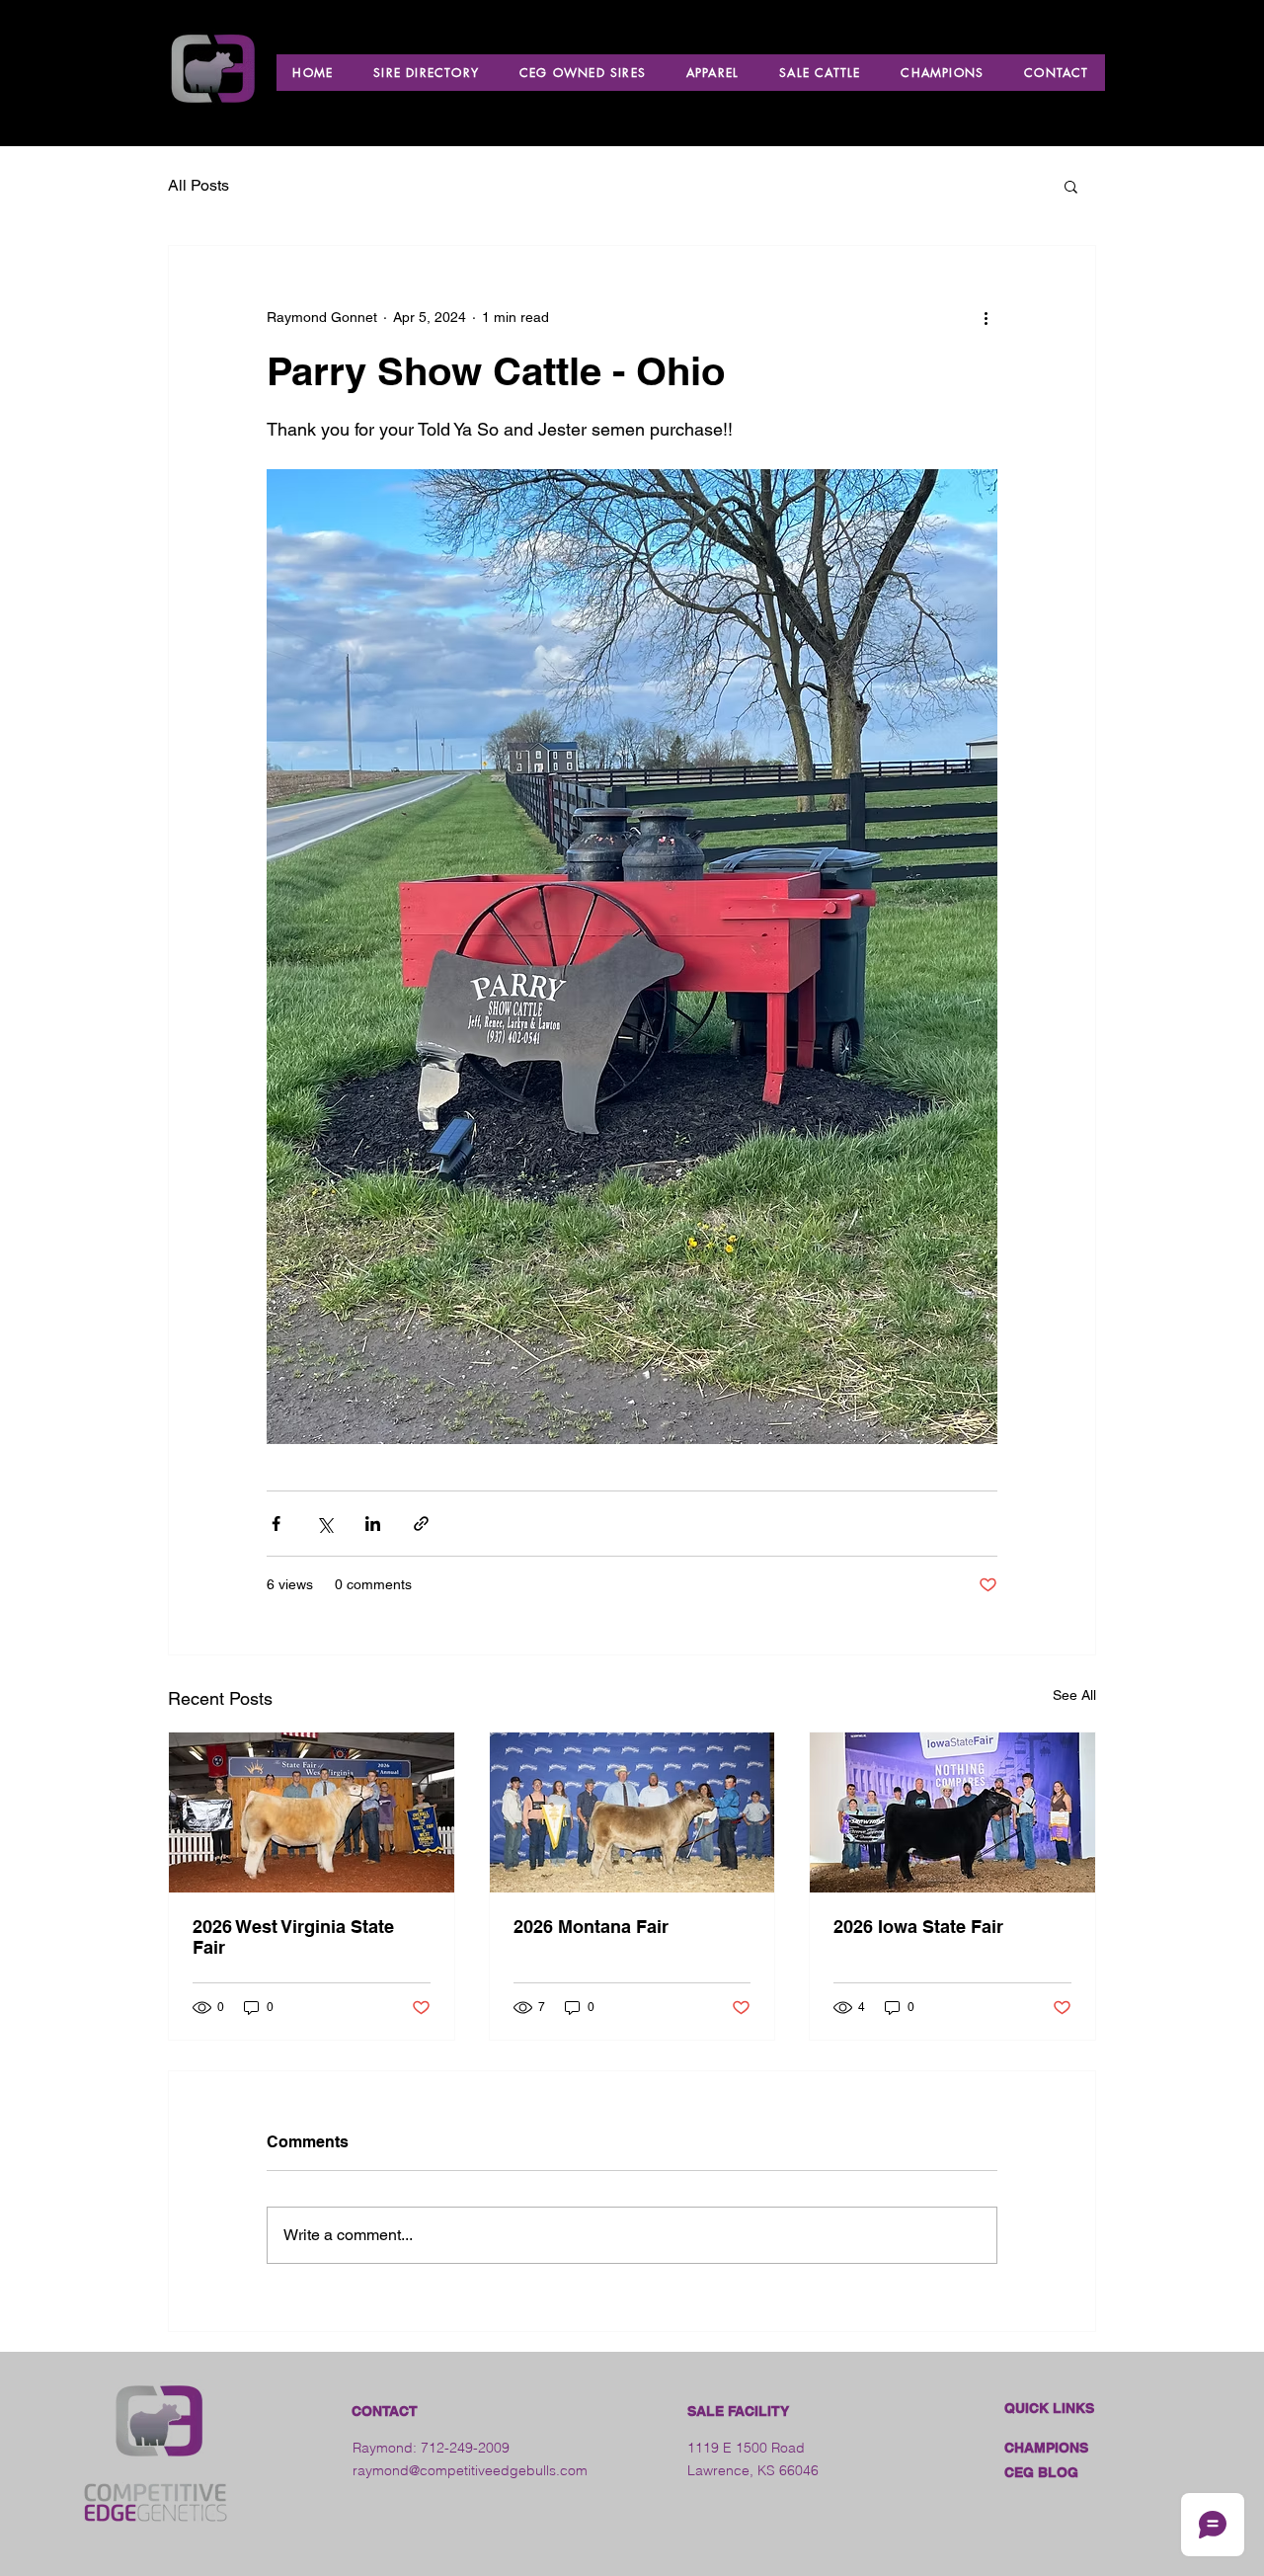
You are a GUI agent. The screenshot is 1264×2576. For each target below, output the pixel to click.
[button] (1071, 186)
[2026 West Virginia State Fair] (312, 1812)
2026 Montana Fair (591, 1927)
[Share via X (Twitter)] (324, 1524)
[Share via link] (421, 1524)
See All (1074, 1695)
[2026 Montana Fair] (632, 1812)
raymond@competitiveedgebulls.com (470, 2470)
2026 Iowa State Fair (918, 1927)
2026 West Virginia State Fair (293, 1937)
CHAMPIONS (1046, 2448)
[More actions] (986, 317)
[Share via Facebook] (276, 1524)
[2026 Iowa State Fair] (952, 1812)
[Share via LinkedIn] (373, 1524)
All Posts (198, 185)
